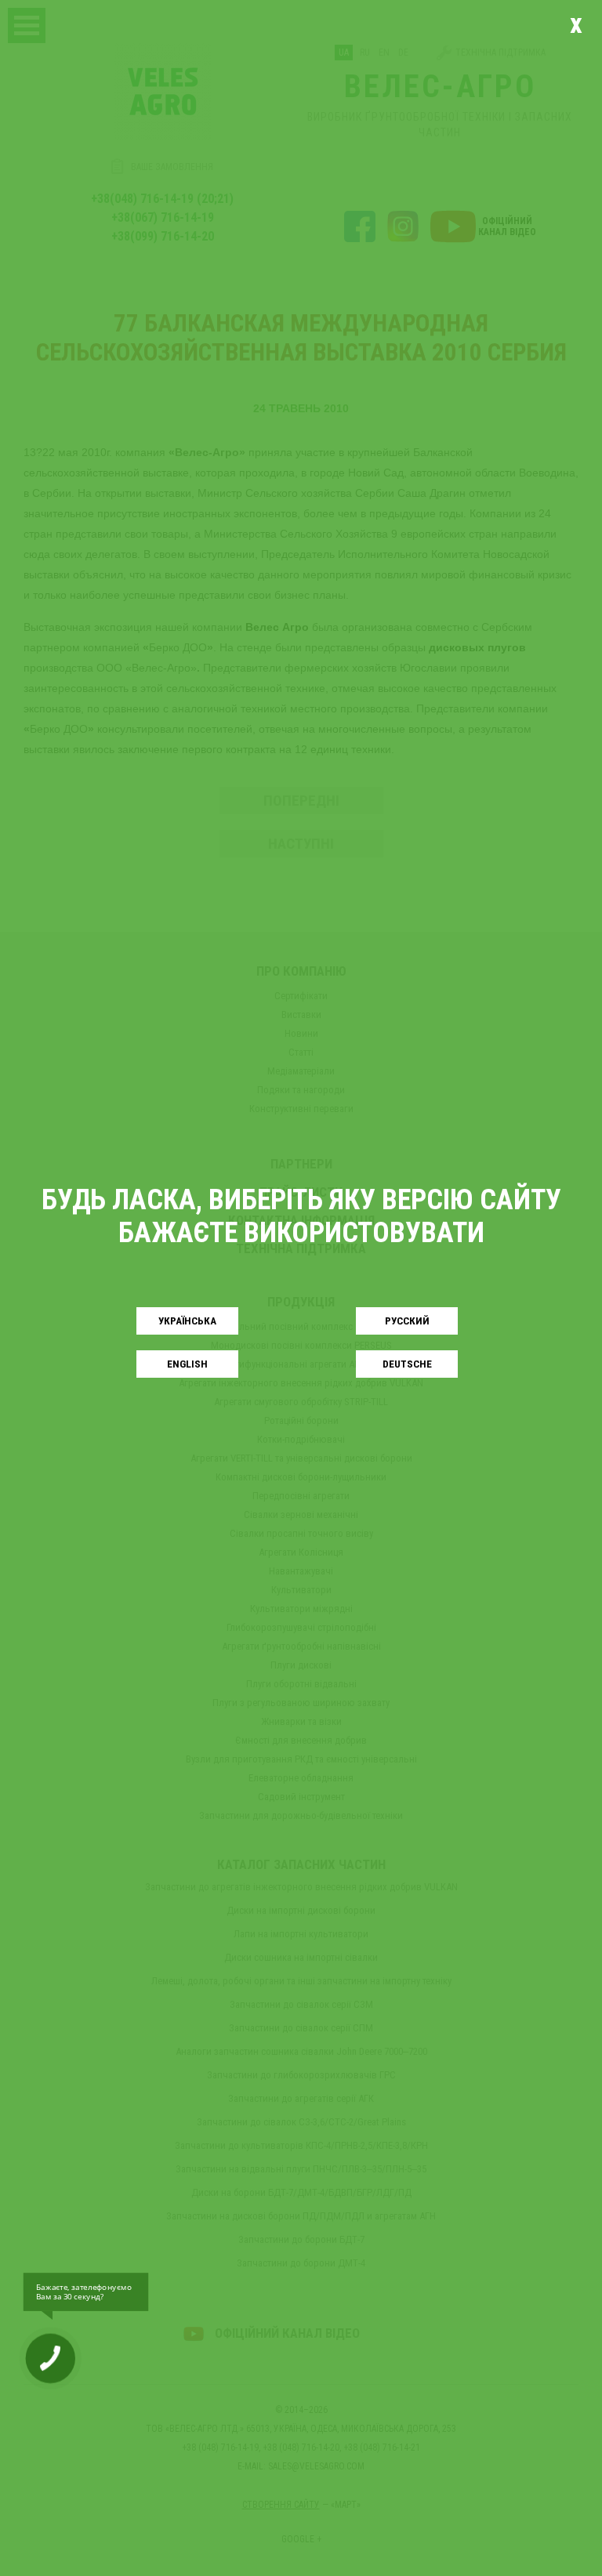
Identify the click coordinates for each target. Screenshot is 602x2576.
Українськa (187, 1321)
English (187, 1364)
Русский (407, 1321)
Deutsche (407, 1364)
